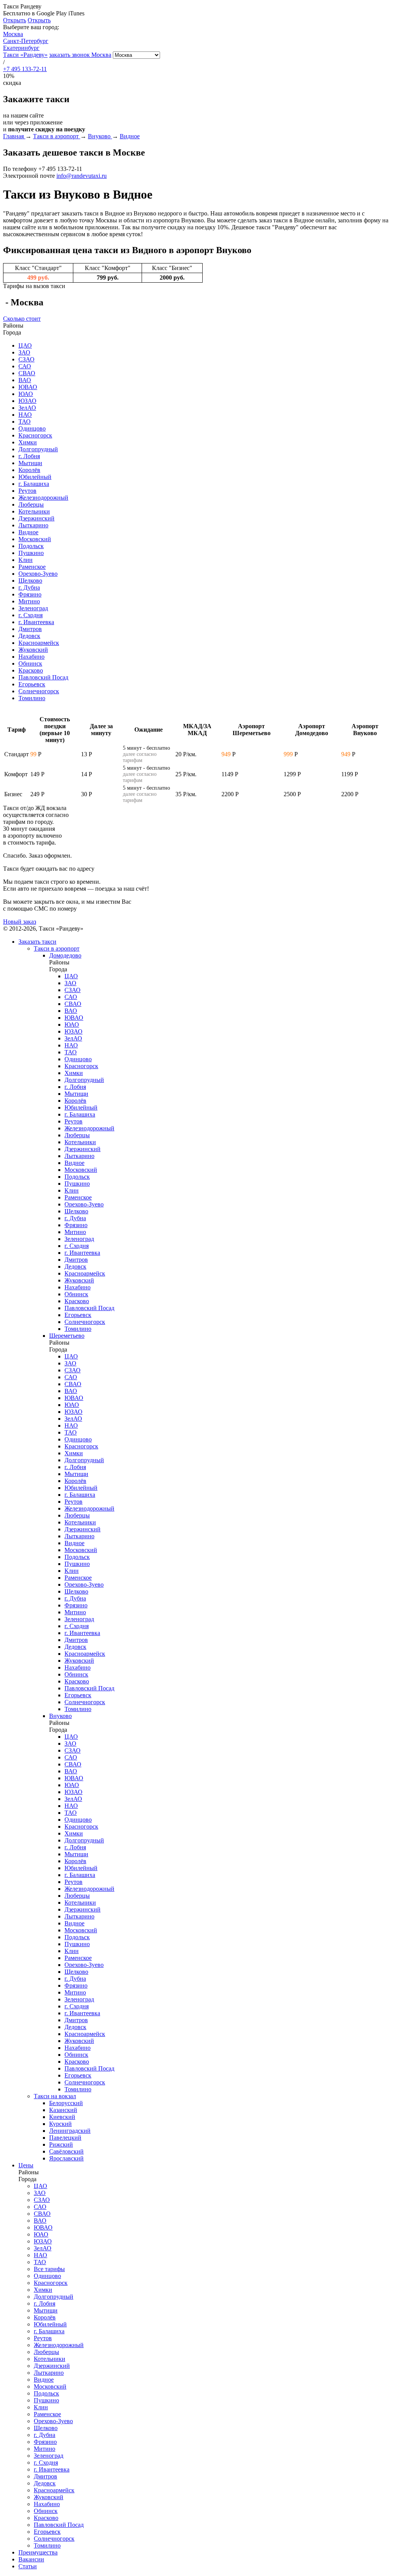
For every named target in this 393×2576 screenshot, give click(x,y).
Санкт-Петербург (26, 41)
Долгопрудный (38, 449)
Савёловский (66, 2151)
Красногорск (35, 435)
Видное (28, 532)
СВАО (27, 373)
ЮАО (26, 394)
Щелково (30, 581)
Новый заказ (20, 922)
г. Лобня (29, 456)
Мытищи (30, 463)
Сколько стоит (22, 319)
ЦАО (25, 345)
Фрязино (30, 594)
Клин (26, 560)
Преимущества (38, 2552)
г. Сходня (31, 615)
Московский (35, 539)
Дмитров (30, 629)
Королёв (29, 470)
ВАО (25, 380)
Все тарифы (49, 2269)
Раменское (32, 567)
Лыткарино (33, 525)
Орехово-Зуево (38, 574)
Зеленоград (33, 608)
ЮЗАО (27, 401)
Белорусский (66, 2103)
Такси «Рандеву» (25, 55)
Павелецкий (65, 2138)
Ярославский (66, 2158)
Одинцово (32, 428)
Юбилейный (35, 477)
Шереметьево (67, 1336)
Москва (13, 34)
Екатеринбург (21, 48)
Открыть (15, 20)
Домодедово (65, 955)
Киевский (62, 2117)
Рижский (61, 2144)
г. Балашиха (34, 484)
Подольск (31, 546)
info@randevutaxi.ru (82, 176)
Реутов (27, 491)
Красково (31, 670)
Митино (29, 601)
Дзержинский (36, 518)
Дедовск (29, 636)
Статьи (28, 2566)
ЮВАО (28, 387)
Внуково (60, 1716)
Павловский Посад (43, 677)
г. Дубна (29, 587)
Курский (60, 2124)
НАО (25, 415)
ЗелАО (27, 408)
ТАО (25, 422)
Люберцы (31, 504)
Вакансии (31, 2559)
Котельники (34, 511)
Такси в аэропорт (57, 948)
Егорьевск (32, 684)
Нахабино (31, 657)
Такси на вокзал (55, 2096)
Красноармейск (39, 643)
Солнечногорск (39, 691)
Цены (26, 2165)
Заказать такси (37, 942)
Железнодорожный (43, 498)
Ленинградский (70, 2131)
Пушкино (31, 553)
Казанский (63, 2110)
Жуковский (33, 650)
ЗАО (24, 352)
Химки (28, 442)
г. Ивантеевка (36, 622)
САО (25, 366)
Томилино (32, 698)
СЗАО (26, 359)
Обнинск (30, 663)
